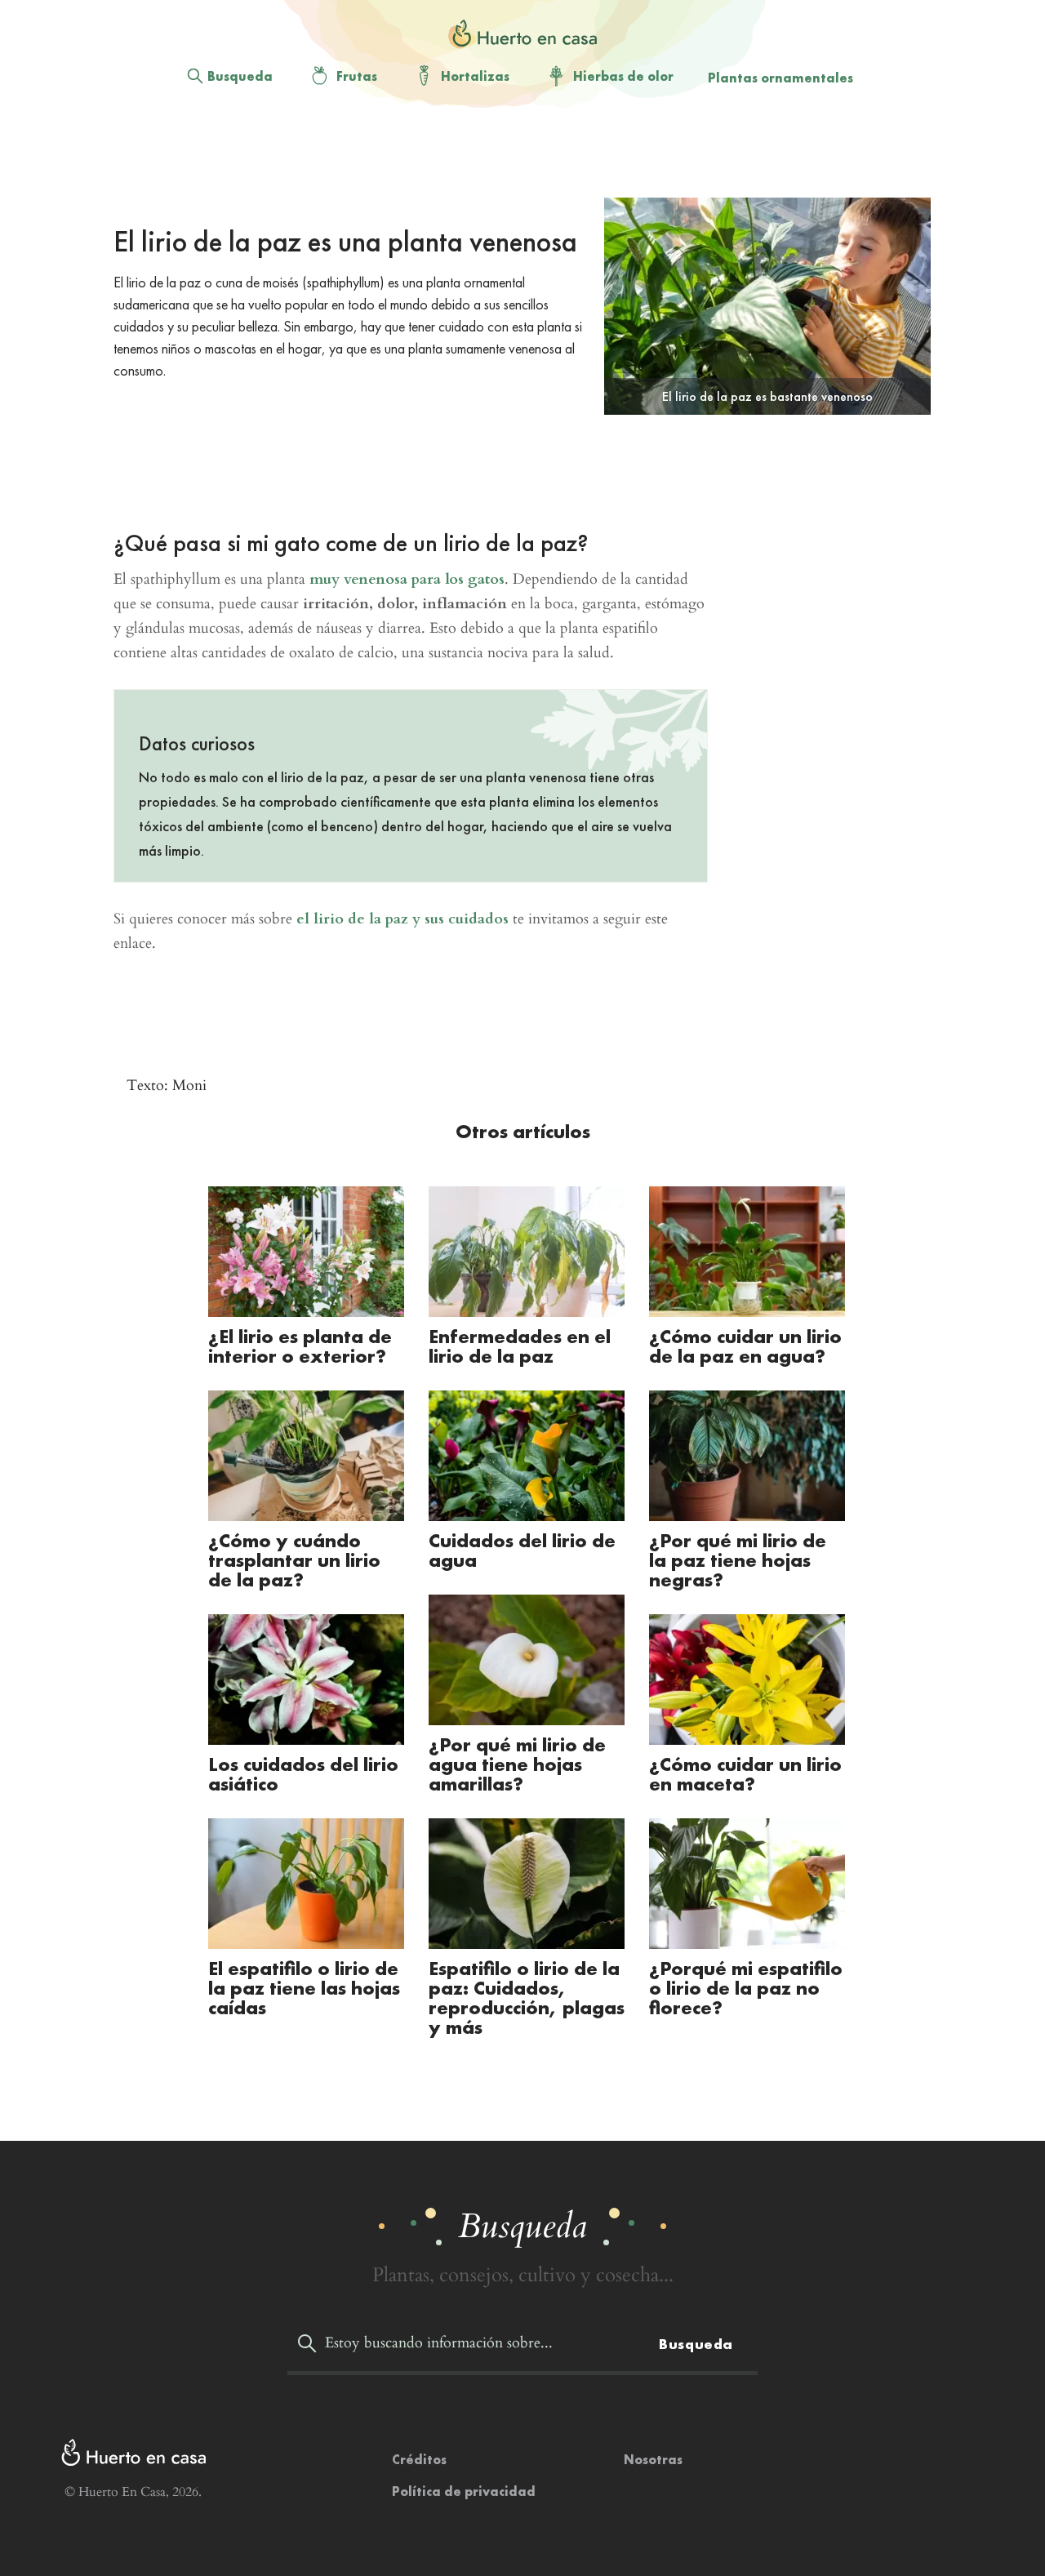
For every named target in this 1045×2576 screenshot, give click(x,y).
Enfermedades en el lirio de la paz (520, 1346)
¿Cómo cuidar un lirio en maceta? (745, 1774)
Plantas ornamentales (780, 78)
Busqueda (240, 76)
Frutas (357, 76)
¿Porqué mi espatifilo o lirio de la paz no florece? (746, 1988)
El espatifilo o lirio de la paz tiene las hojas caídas (304, 1988)
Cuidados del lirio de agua (522, 1550)
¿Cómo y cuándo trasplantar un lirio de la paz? (294, 1560)
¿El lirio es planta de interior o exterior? (300, 1346)
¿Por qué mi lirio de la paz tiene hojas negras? (738, 1560)
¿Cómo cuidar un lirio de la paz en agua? (745, 1346)
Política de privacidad (464, 2491)
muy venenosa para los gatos (407, 579)
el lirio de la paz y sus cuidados (402, 919)
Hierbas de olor (623, 76)
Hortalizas (475, 76)
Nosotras (653, 2460)
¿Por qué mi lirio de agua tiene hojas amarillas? (517, 1764)
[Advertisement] (509, 156)
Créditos (419, 2460)
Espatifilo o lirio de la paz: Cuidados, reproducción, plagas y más (527, 1998)
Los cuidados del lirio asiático (303, 1774)
